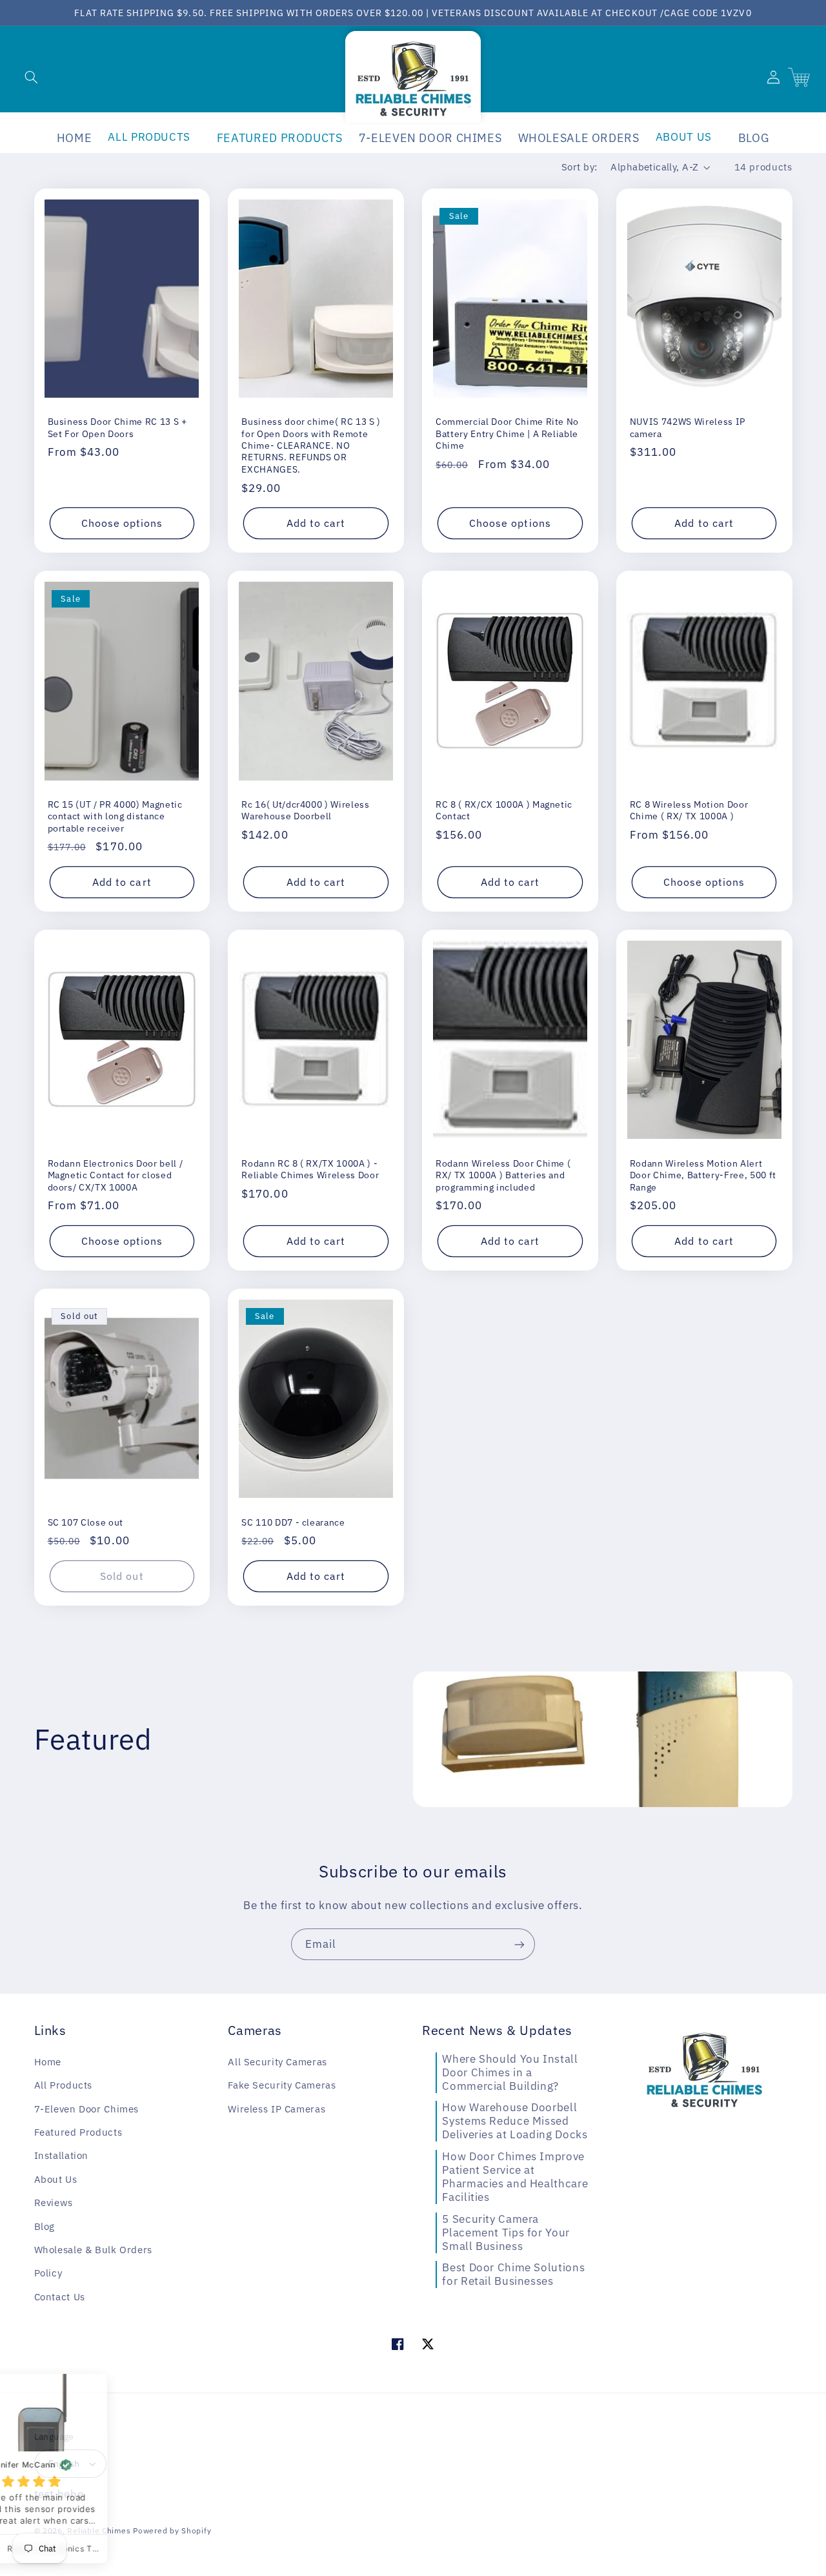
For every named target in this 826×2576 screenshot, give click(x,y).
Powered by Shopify (172, 2530)
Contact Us (60, 2297)
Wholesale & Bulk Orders (94, 2250)
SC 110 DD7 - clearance (293, 1522)
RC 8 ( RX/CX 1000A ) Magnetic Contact (504, 810)
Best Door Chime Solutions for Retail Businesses (513, 2274)
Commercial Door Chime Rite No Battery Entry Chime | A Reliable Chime (507, 434)
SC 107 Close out (86, 1522)
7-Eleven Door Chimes (87, 2109)
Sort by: (579, 167)
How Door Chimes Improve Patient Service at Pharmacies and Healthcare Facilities (515, 2177)
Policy (48, 2273)
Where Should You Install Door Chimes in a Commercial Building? (510, 2072)
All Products (64, 2085)
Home (48, 2062)
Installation (62, 2155)
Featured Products (78, 2132)
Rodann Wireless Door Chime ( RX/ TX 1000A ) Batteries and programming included (503, 1175)
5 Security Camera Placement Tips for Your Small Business (506, 2233)
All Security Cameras (277, 2062)
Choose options (122, 523)
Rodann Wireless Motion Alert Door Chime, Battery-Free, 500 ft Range (703, 1175)
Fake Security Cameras (282, 2085)
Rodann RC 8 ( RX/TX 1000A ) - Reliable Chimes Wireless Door (310, 1169)
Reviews (54, 2203)
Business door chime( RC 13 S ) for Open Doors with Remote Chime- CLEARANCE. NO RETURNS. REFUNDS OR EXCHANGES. (311, 445)
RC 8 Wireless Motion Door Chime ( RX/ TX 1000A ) (689, 810)
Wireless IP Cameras (277, 2109)
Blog (45, 2226)
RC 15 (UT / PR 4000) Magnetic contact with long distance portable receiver (115, 816)
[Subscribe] (519, 1944)
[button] (31, 77)
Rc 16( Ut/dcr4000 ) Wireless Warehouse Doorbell (305, 810)
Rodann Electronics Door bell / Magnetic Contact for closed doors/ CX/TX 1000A (116, 1175)
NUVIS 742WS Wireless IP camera (688, 427)
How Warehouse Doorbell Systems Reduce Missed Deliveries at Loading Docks (515, 2121)
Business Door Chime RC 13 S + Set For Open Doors (117, 427)
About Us (56, 2179)
